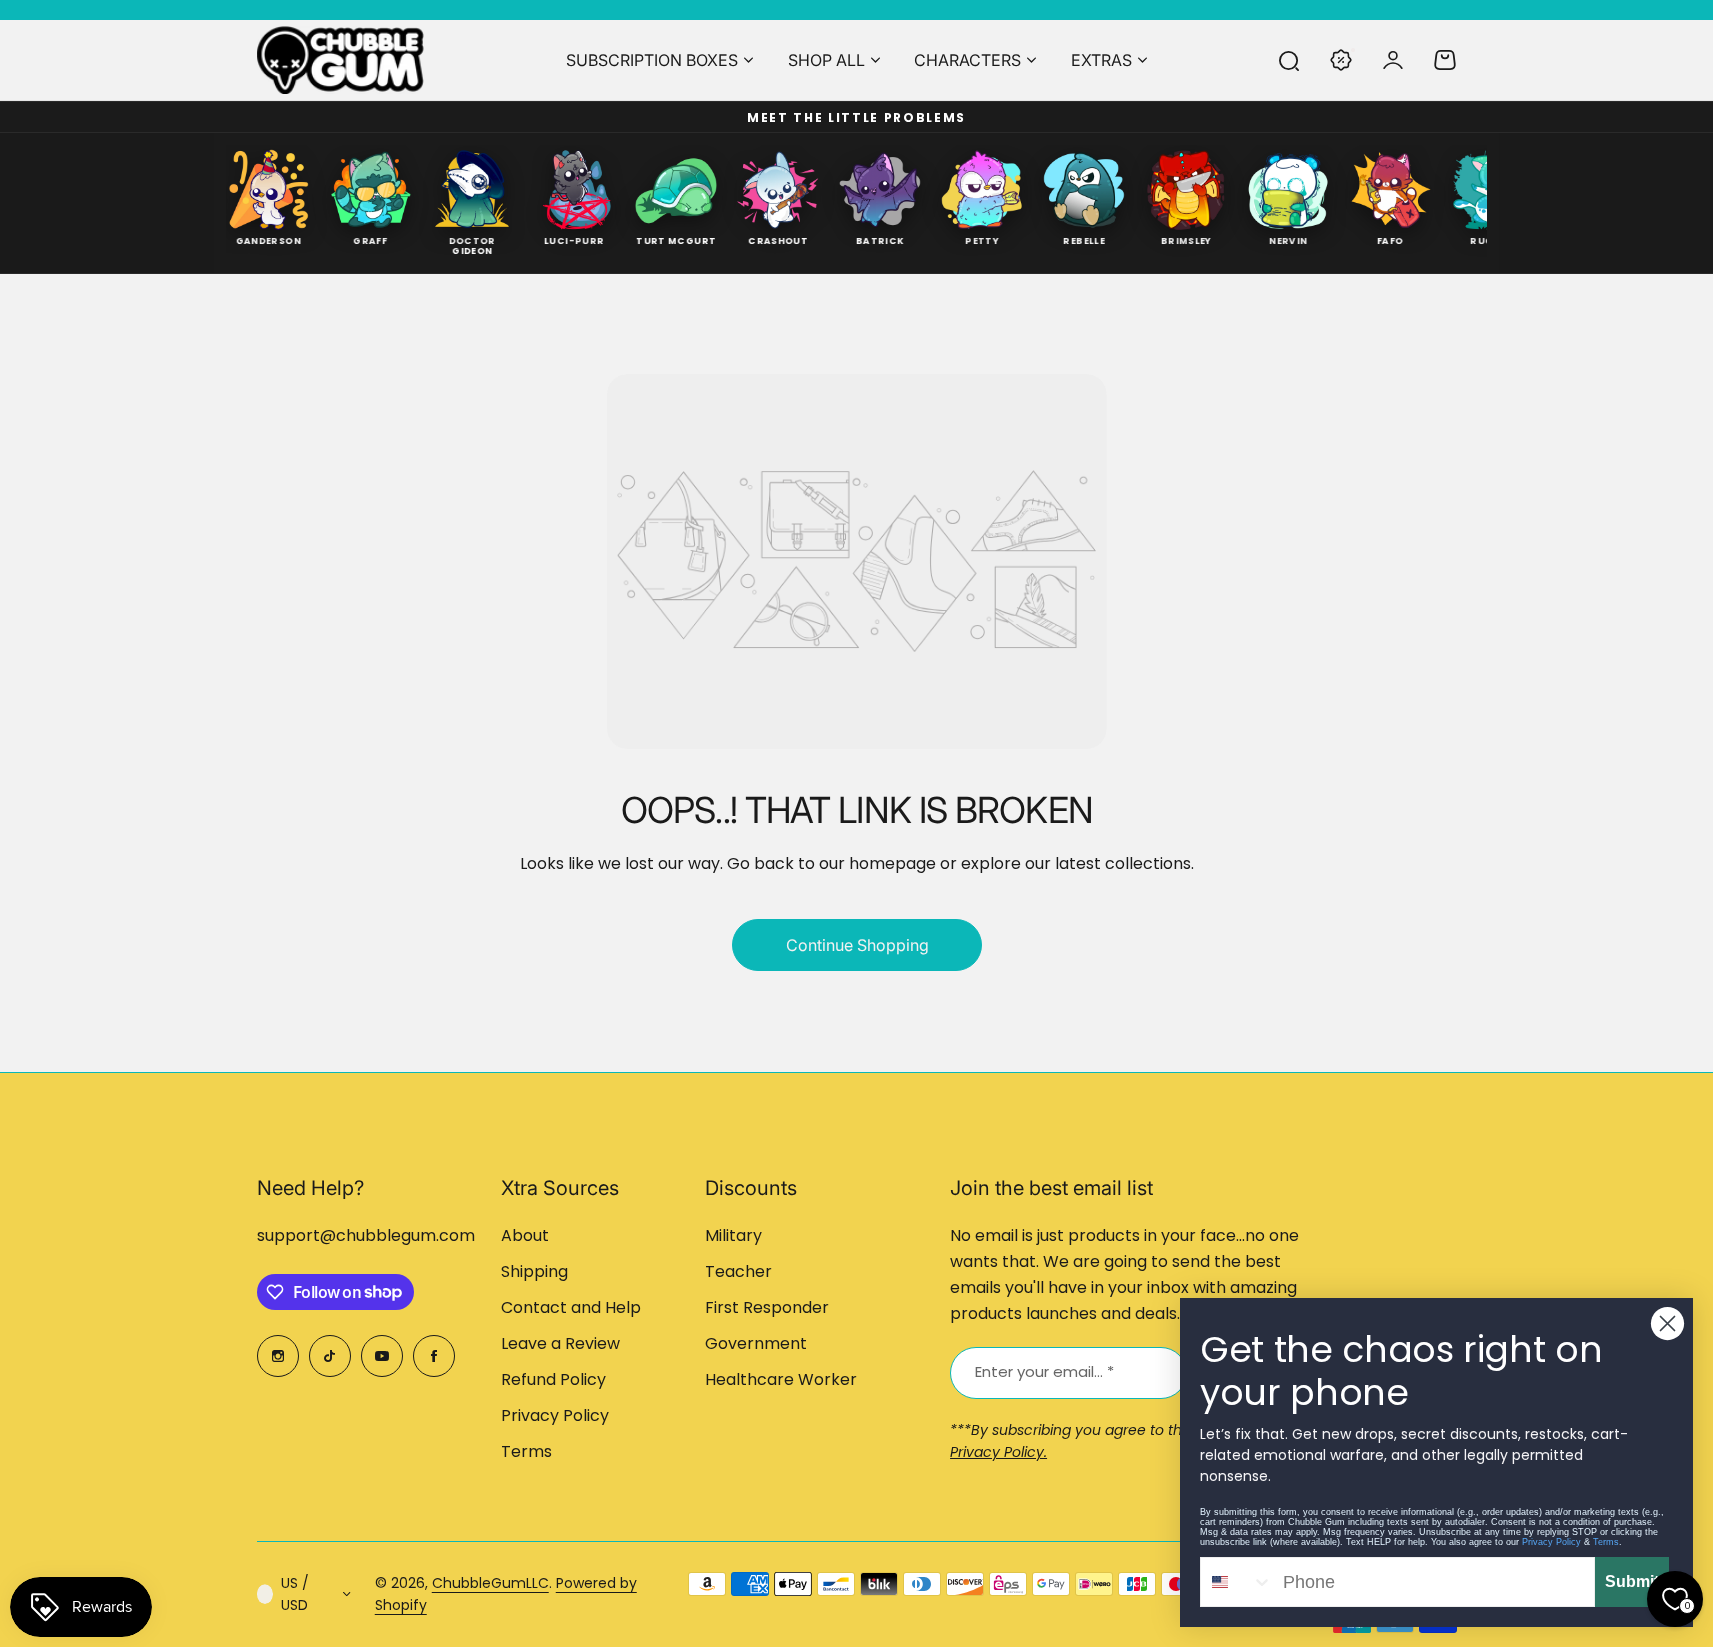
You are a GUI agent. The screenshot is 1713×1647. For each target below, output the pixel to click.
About (525, 1235)
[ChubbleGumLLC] (341, 60)
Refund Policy (553, 1379)
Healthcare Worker (781, 1379)
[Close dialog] (1667, 1323)
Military (733, 1235)
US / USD (295, 1594)
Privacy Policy (555, 1415)
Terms (526, 1451)
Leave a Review (560, 1343)
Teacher (738, 1271)
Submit (1632, 1581)
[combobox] (1237, 1582)
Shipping (534, 1271)
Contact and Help (571, 1307)
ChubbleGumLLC (490, 1583)
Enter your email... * (1044, 1371)
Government (756, 1343)
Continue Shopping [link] (856, 945)
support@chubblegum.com (366, 1235)
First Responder (767, 1307)
